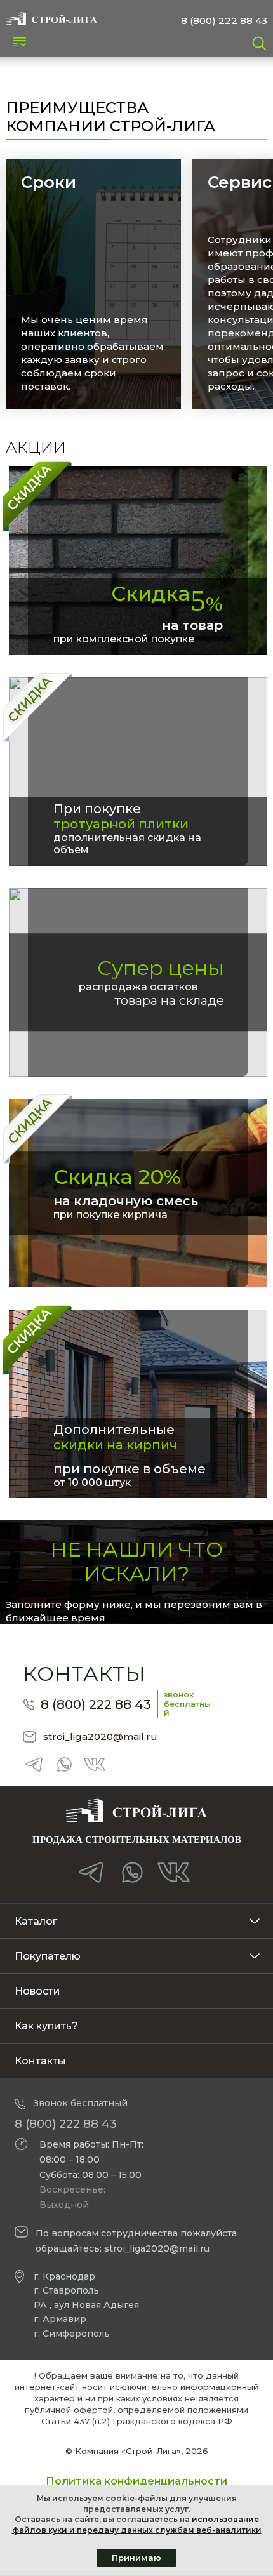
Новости (37, 1991)
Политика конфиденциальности (136, 2481)
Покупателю (48, 1956)
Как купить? (46, 2026)
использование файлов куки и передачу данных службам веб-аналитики (137, 2525)
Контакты (40, 2061)
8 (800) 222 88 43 (224, 21)
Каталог (36, 1921)
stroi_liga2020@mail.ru (100, 1736)
